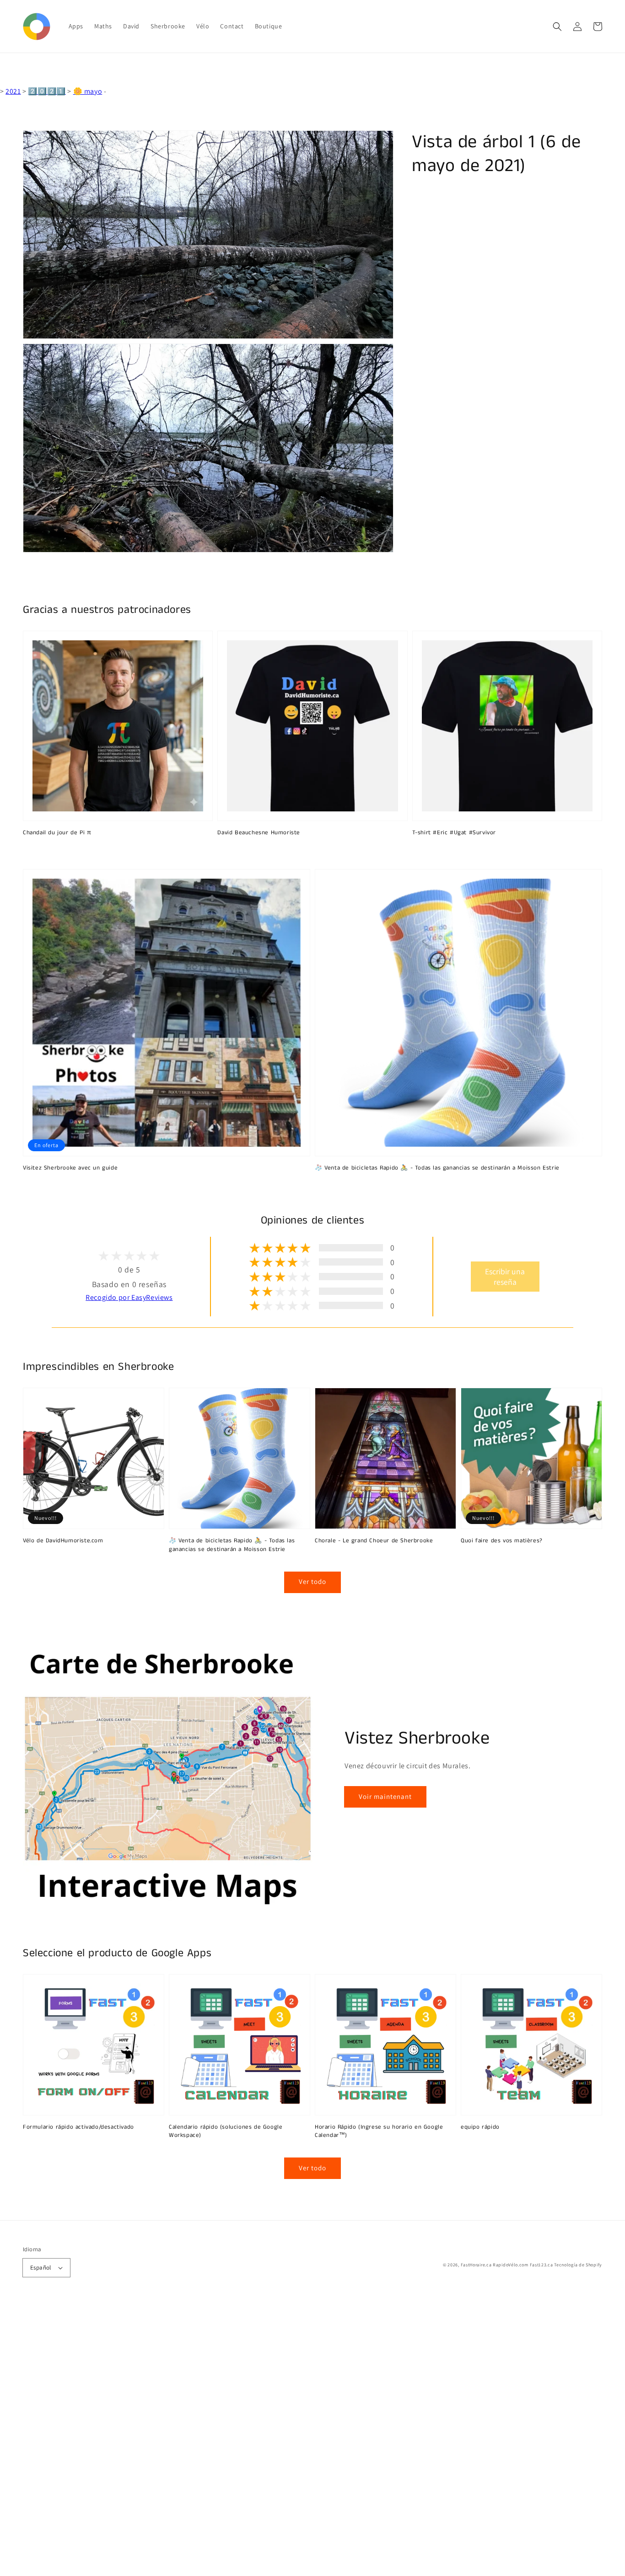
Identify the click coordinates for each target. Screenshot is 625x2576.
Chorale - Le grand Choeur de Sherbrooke (374, 1541)
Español (41, 2267)
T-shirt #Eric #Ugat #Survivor (454, 833)
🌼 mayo (88, 91)
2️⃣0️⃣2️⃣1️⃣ (47, 91)
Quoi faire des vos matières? (502, 1541)
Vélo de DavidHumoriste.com (63, 1541)
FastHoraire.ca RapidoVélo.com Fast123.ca (507, 2265)
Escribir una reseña (505, 1277)
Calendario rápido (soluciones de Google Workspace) (226, 2131)
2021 (13, 91)
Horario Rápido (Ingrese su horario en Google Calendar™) (379, 2131)
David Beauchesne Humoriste (259, 833)
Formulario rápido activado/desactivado (78, 2127)
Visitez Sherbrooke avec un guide (70, 1168)
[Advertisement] (275, 2439)
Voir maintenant (385, 1796)
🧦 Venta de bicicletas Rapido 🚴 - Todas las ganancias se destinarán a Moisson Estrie (437, 1168)
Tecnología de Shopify (578, 2265)
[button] (557, 27)
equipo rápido (480, 2127)
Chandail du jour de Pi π (57, 833)
